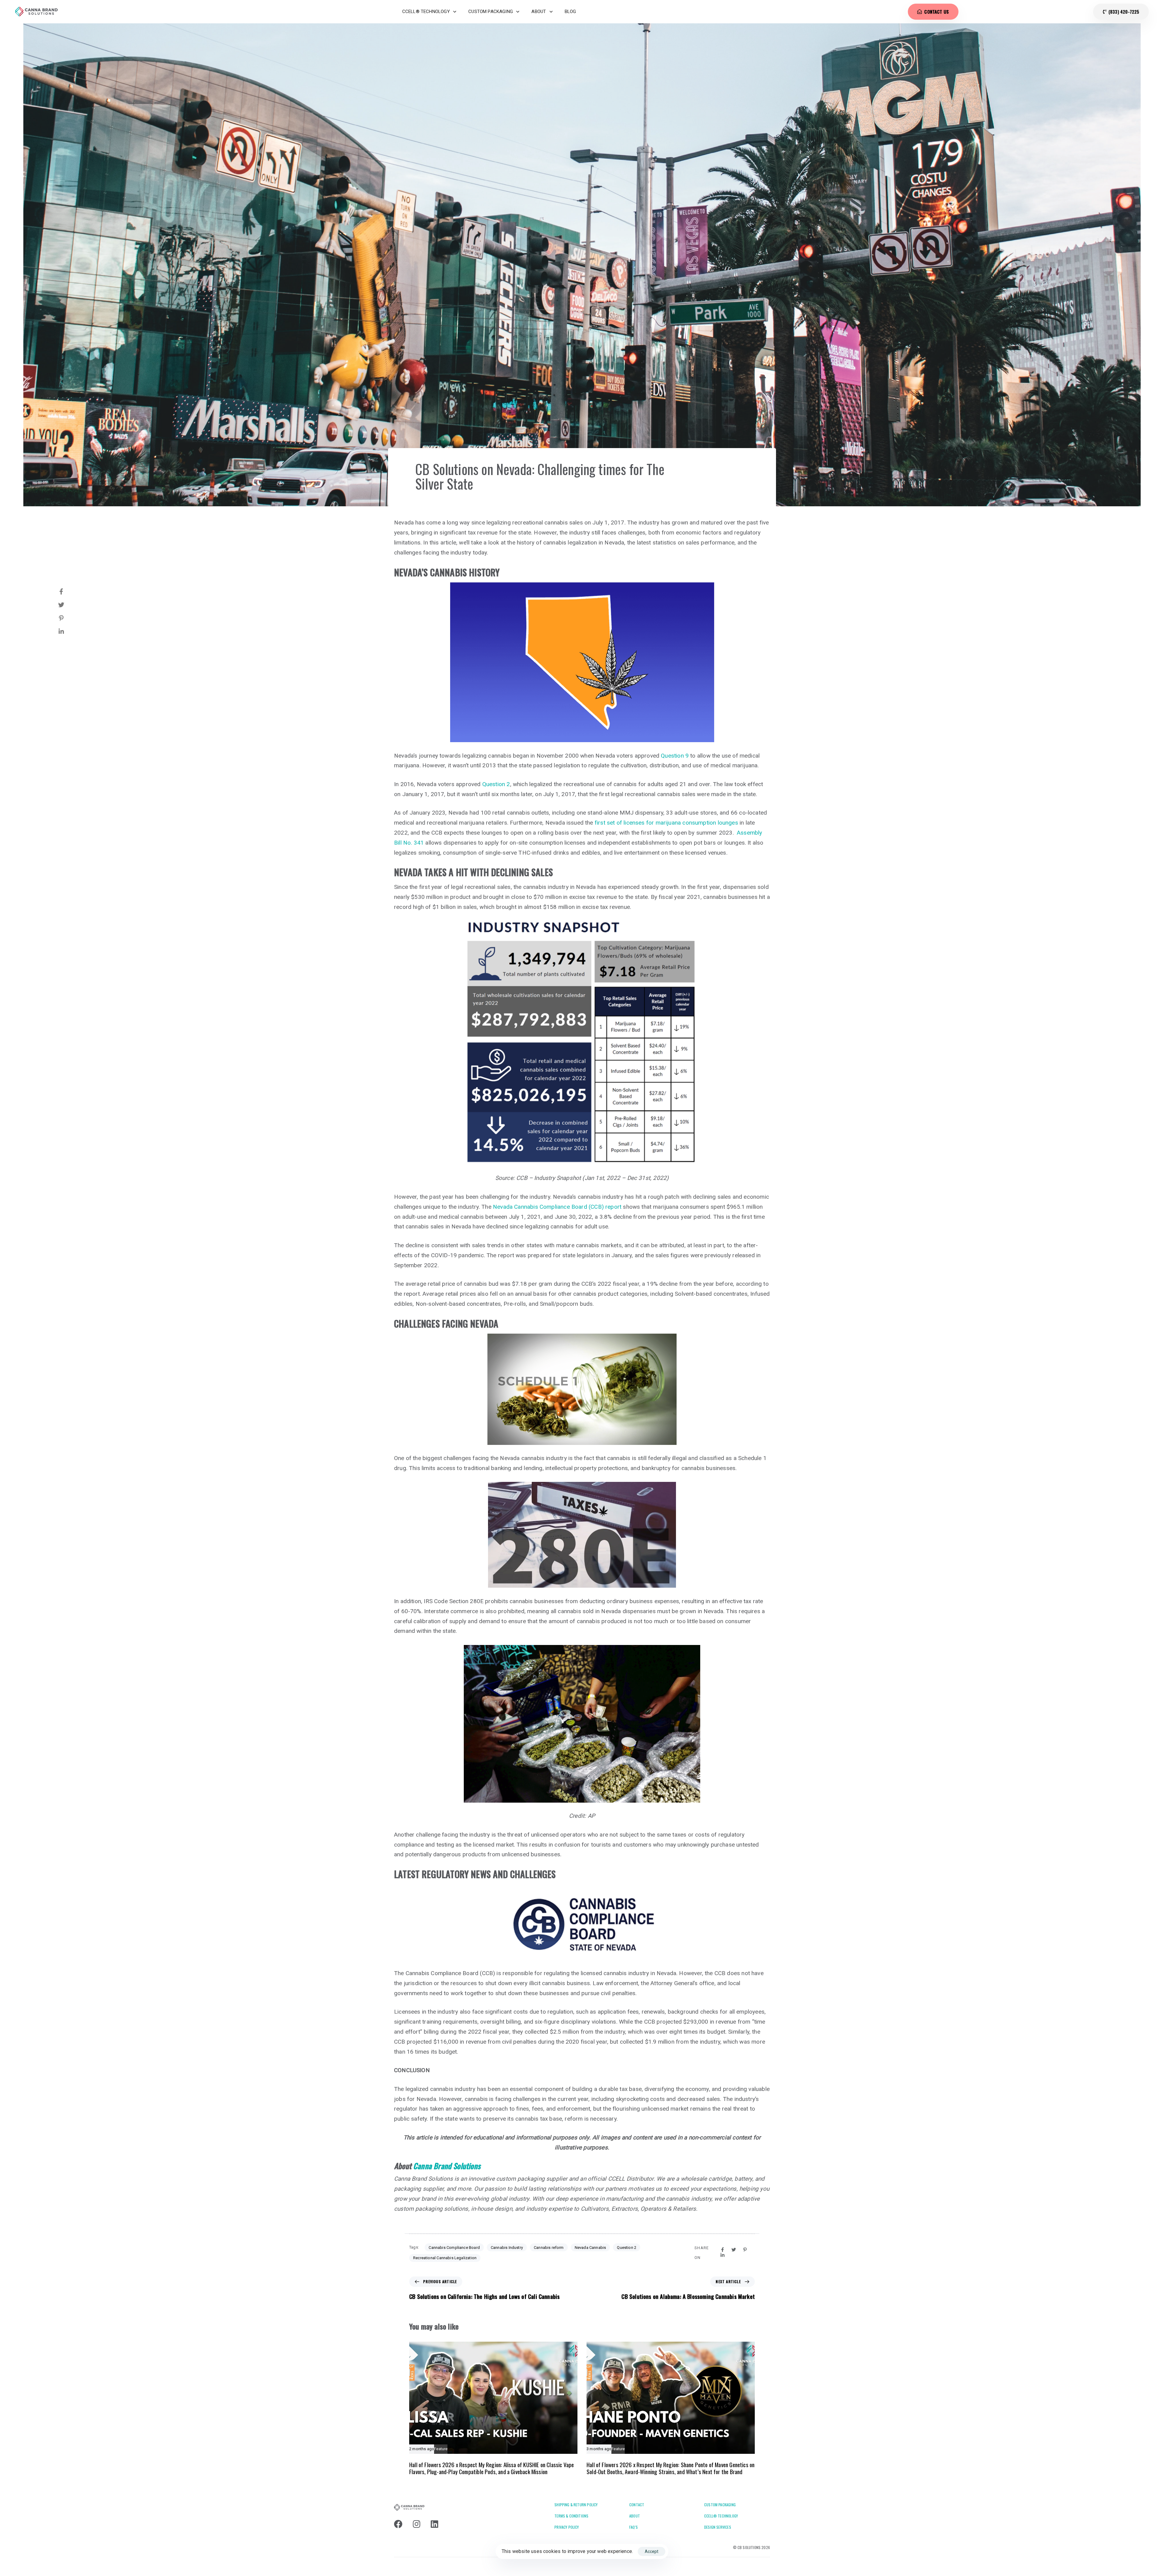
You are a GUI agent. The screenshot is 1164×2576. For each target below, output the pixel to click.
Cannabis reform (549, 2248)
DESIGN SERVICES (718, 2527)
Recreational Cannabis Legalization (445, 2258)
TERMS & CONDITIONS (571, 2516)
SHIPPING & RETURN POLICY (576, 2505)
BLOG (570, 12)
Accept (652, 2551)
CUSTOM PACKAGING (491, 12)
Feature (441, 2449)
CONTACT (637, 2505)
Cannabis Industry (507, 2248)
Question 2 (496, 784)
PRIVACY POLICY (567, 2527)
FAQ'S (634, 2527)
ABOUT (539, 12)
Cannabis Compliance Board (454, 2248)
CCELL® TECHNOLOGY (426, 12)
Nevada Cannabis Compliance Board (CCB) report (557, 1207)
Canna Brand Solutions (447, 2166)
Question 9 (675, 756)
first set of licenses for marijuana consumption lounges (666, 823)
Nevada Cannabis (590, 2248)
